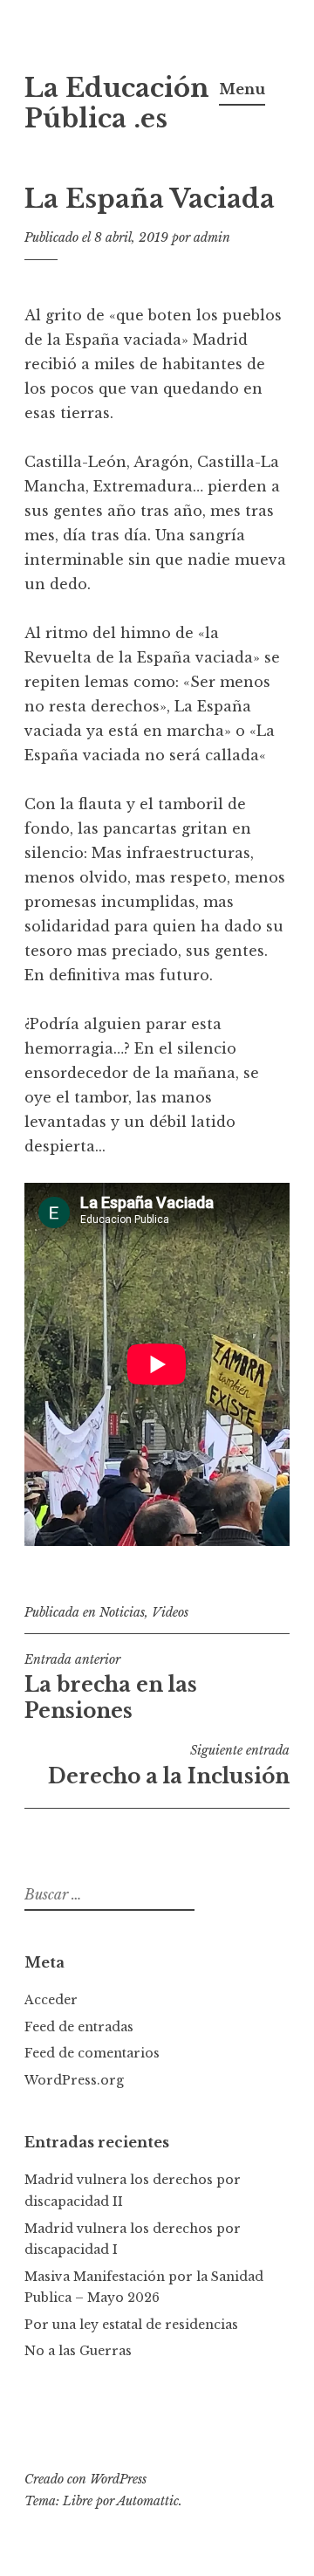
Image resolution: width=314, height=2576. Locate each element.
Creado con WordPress (85, 2479)
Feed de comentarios (92, 2053)
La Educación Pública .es (117, 103)
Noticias (122, 1612)
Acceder (51, 2000)
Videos (170, 1612)
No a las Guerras (78, 2351)
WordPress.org (74, 2080)
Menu (242, 89)
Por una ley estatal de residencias (131, 2325)
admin (212, 237)
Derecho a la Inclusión (169, 1765)
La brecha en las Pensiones (111, 1687)
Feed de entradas (79, 2027)
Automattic (148, 2501)
